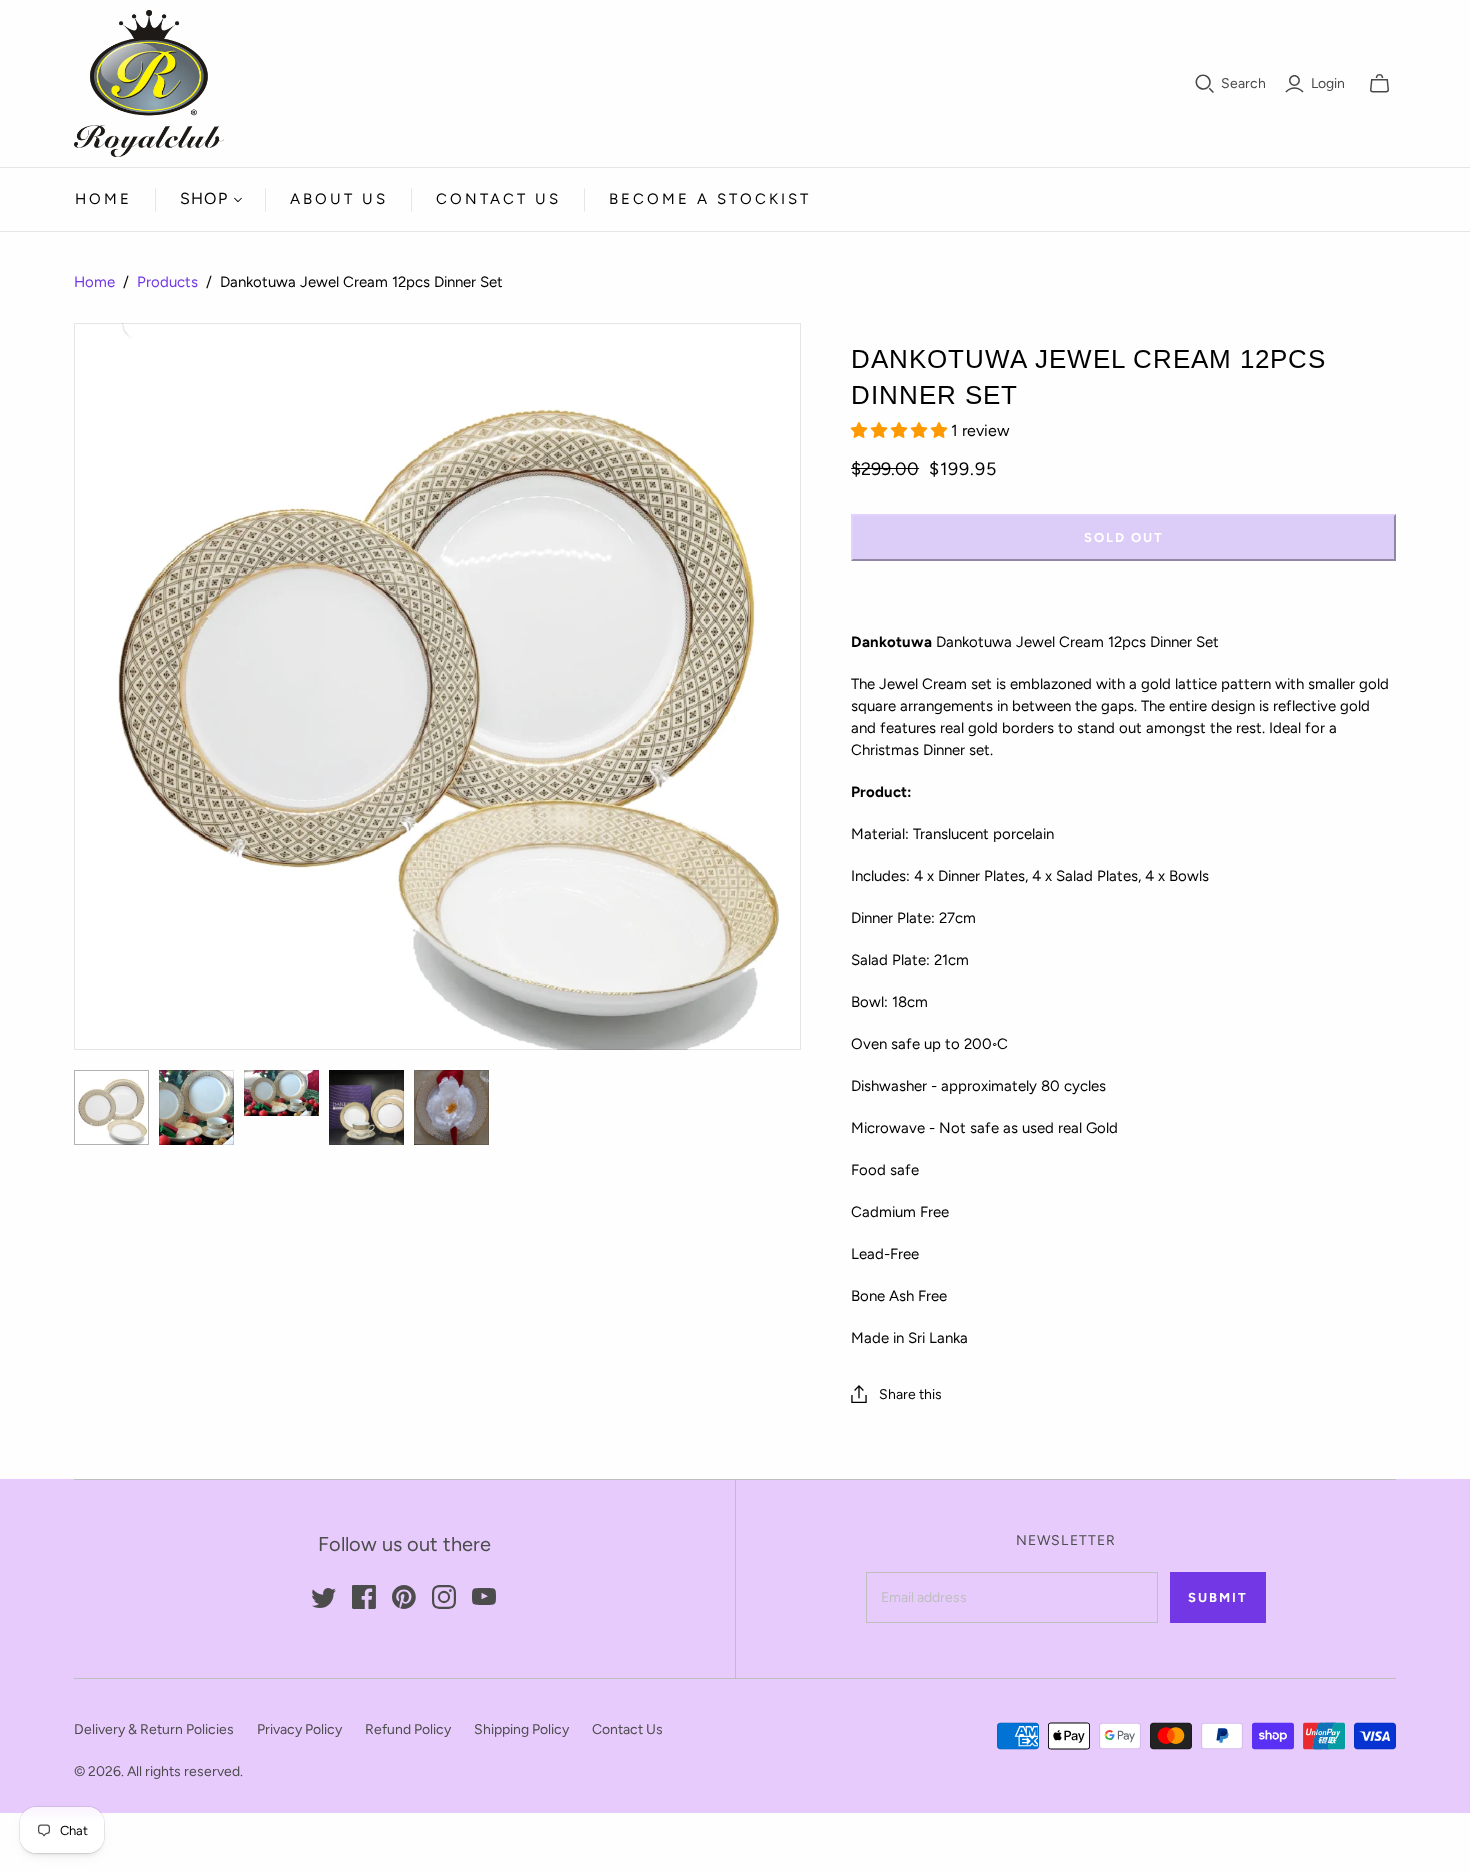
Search (1243, 83)
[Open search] (1205, 84)
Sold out (1124, 537)
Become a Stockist (710, 199)
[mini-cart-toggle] (1379, 84)
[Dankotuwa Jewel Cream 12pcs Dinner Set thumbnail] (111, 1107)
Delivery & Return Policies (154, 1729)
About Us (339, 199)
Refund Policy (408, 1729)
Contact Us (498, 199)
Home (103, 199)
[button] (901, 430)
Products (167, 282)
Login (1328, 83)
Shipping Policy (521, 1729)
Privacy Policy (299, 1729)
